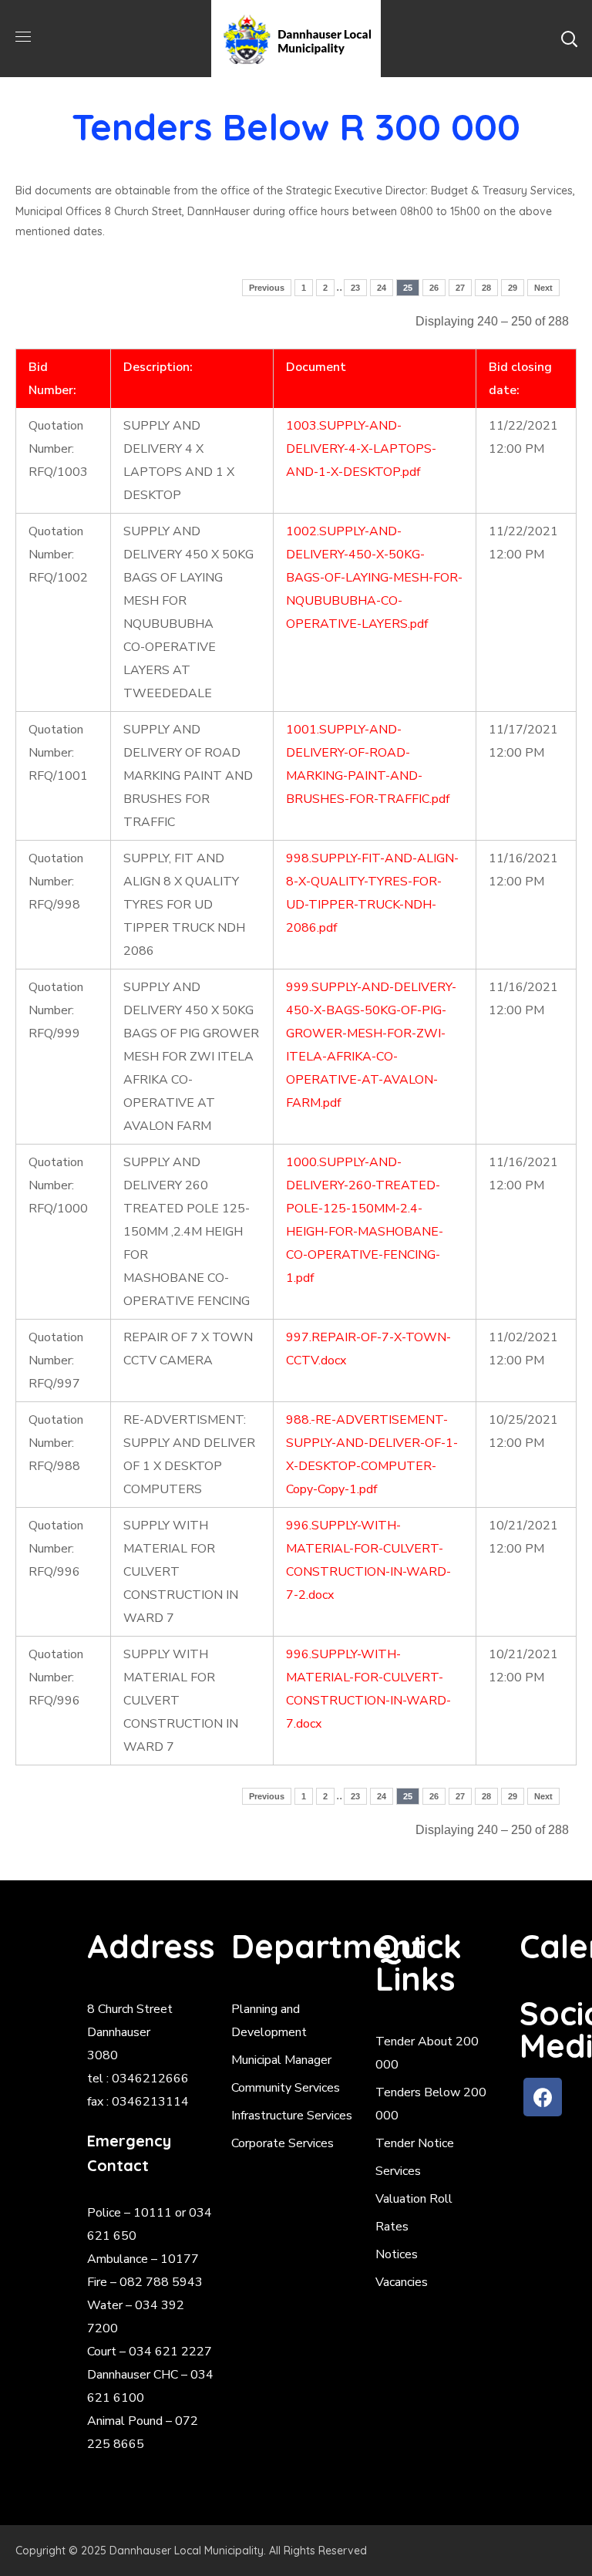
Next (543, 288)
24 (382, 288)
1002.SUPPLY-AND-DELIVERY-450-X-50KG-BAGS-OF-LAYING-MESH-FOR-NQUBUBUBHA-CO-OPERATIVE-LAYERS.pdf (374, 578)
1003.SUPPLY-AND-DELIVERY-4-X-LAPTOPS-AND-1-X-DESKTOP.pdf (361, 449)
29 (513, 288)
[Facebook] (543, 2097)
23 (355, 288)
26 (434, 288)
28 (486, 288)
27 (460, 288)
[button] (569, 39)
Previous (267, 288)
